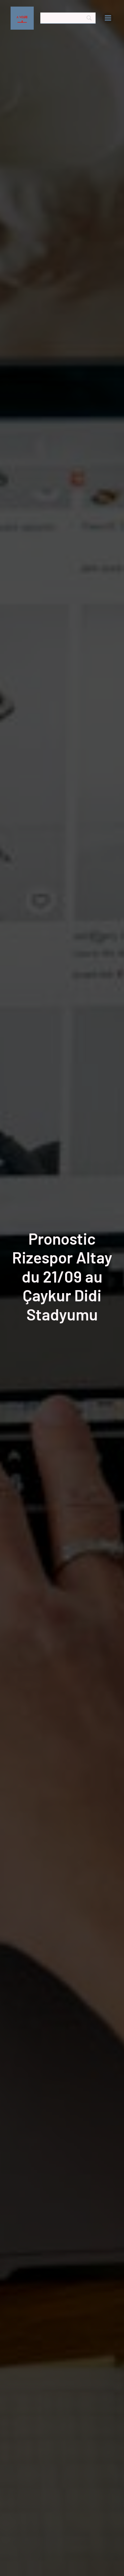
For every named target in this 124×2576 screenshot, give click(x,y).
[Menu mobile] (108, 18)
